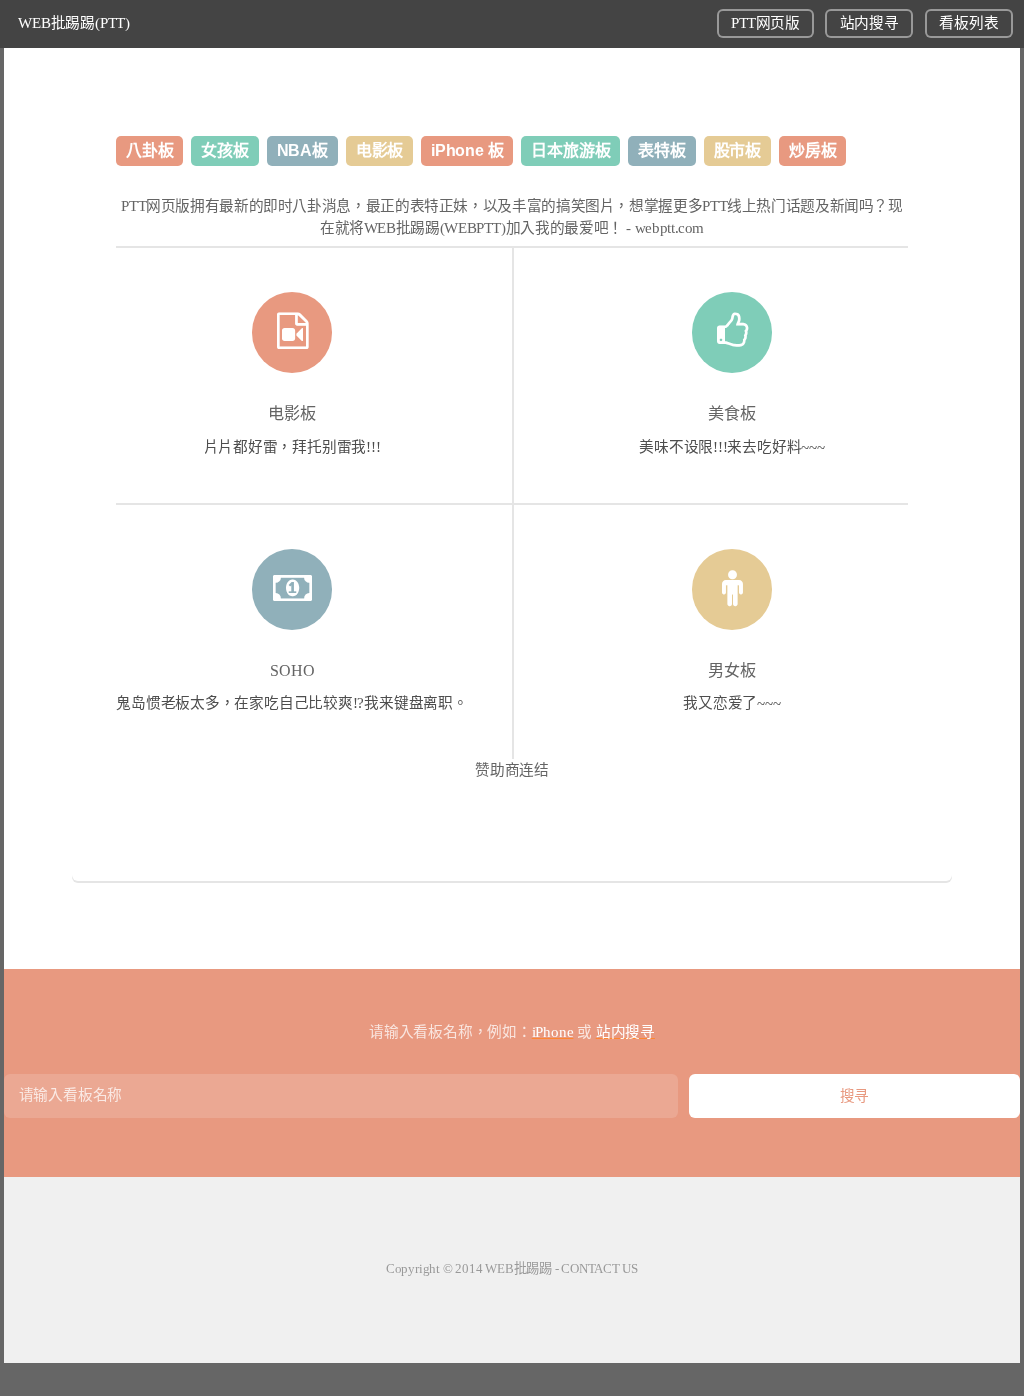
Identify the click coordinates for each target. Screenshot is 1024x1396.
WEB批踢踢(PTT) (74, 23)
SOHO (292, 670)
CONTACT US (599, 1268)
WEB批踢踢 (518, 1268)
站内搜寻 (869, 23)
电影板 (292, 413)
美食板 (732, 413)
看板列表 (968, 23)
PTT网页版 (765, 23)
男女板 (732, 670)
